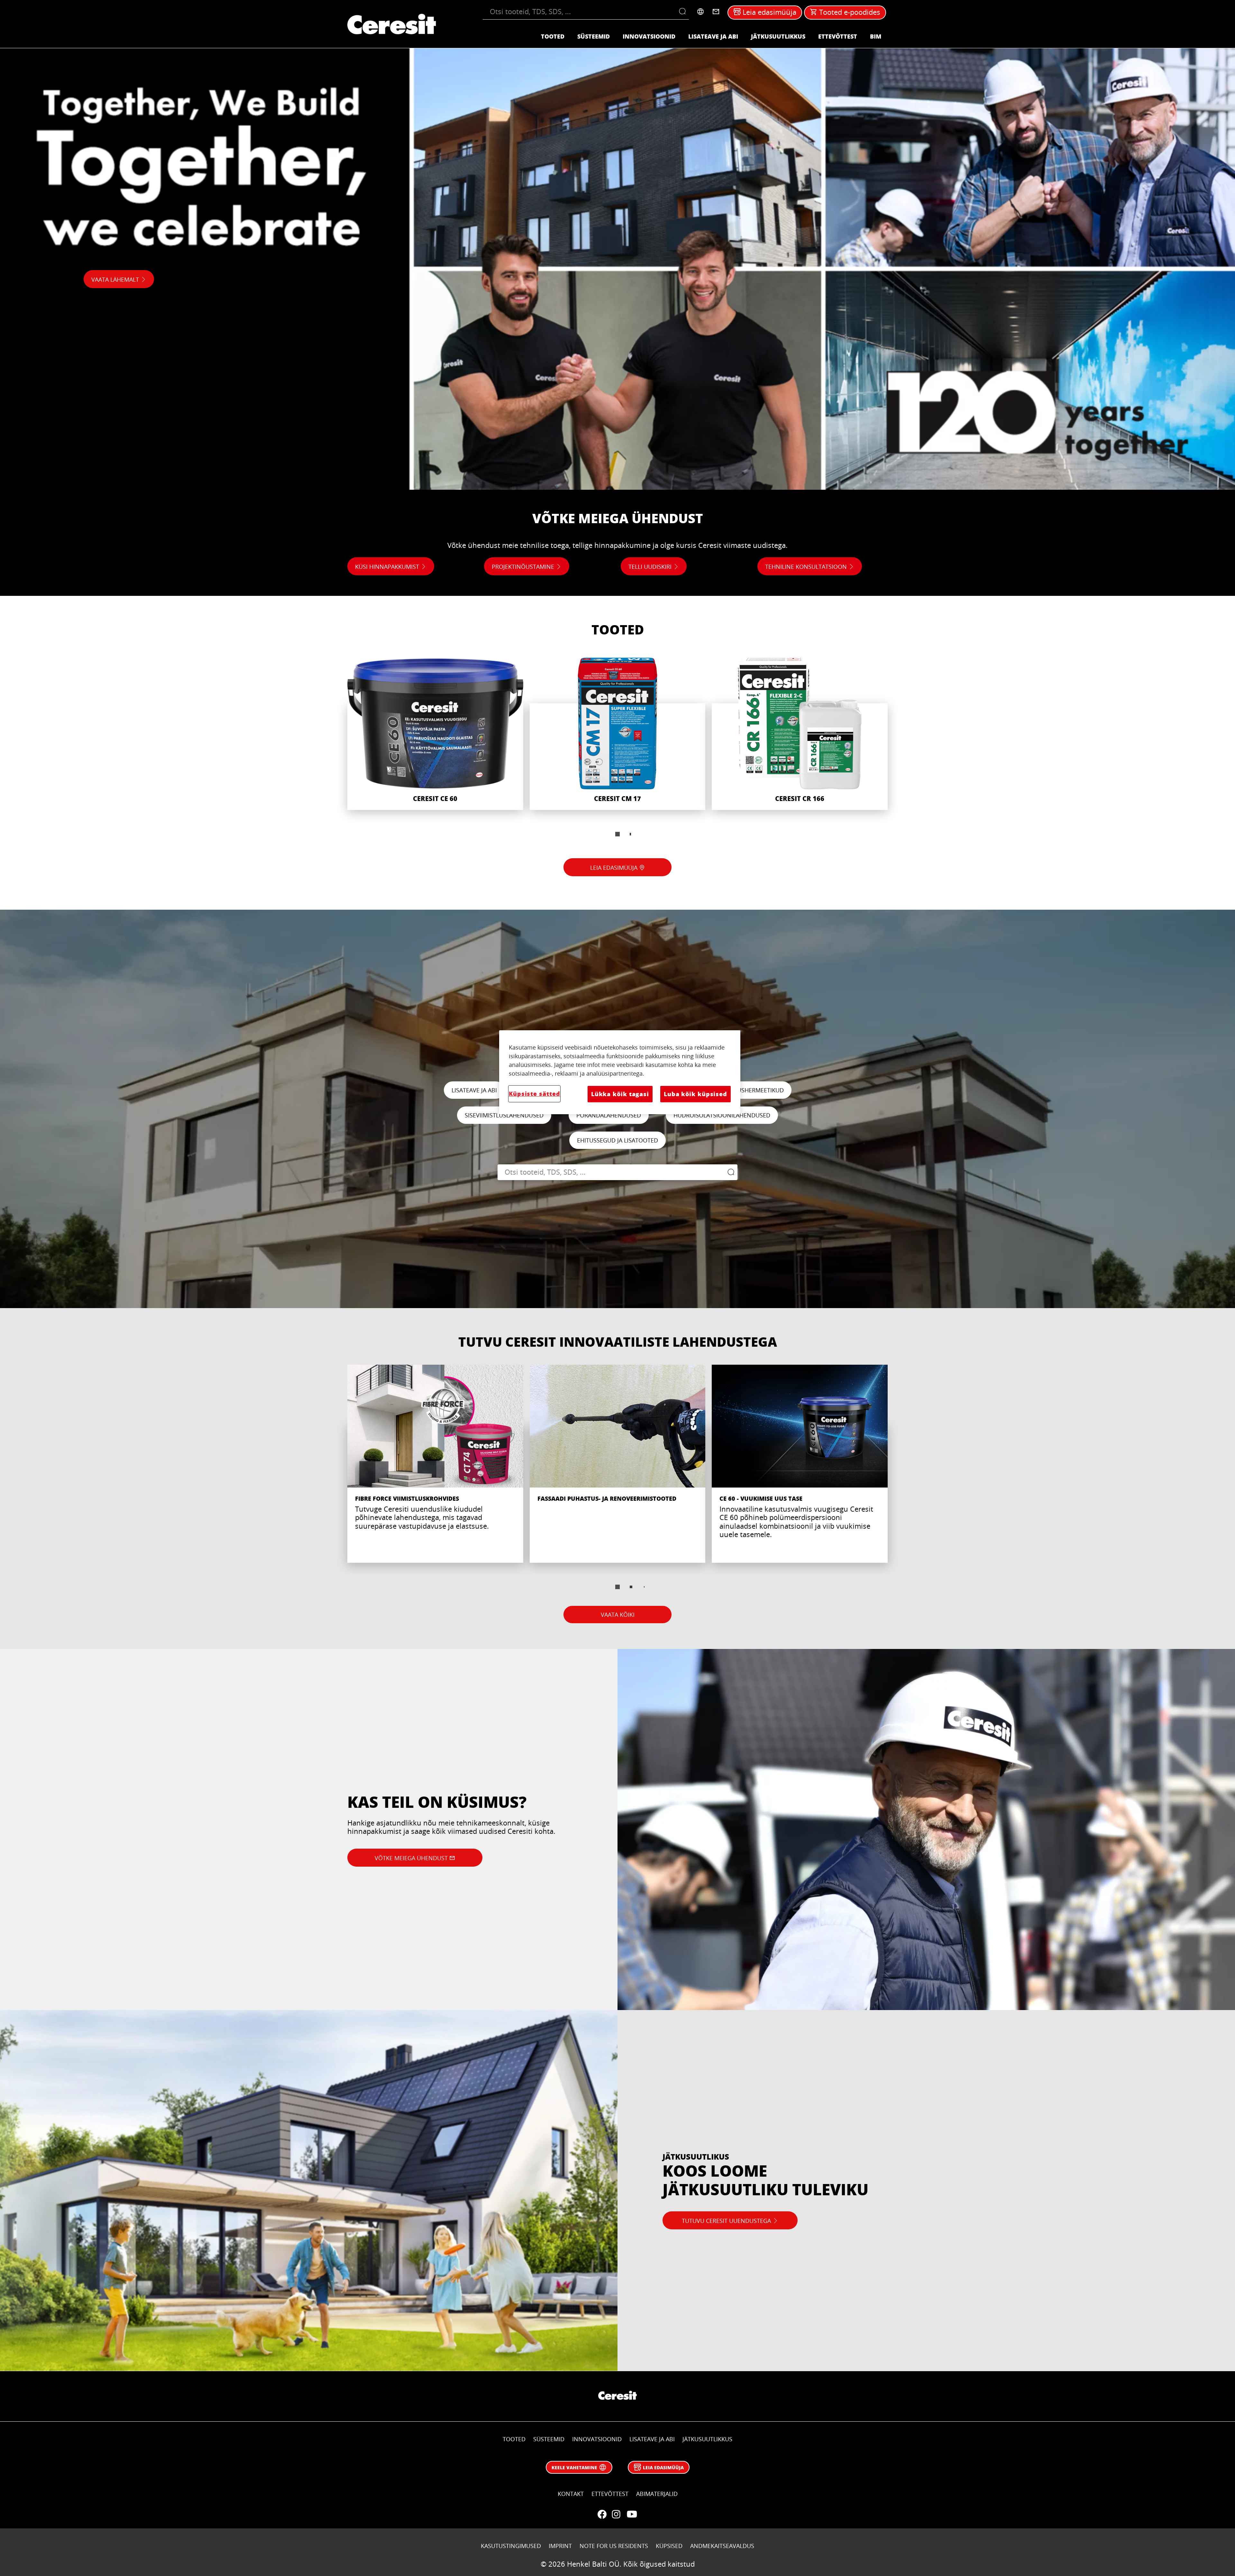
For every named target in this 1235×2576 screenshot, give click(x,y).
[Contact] (716, 12)
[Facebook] (602, 2514)
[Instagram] (616, 2514)
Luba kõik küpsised (695, 1094)
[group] (617, 751)
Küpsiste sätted (534, 1094)
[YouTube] (632, 2514)
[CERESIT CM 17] (618, 734)
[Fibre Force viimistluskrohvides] (435, 1464)
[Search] (684, 12)
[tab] (617, 834)
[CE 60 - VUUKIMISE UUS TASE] (800, 1464)
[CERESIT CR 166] (800, 734)
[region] (620, 1072)
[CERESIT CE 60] (435, 734)
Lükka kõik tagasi (620, 1094)
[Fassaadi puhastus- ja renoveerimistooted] (618, 1464)
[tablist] (617, 834)
